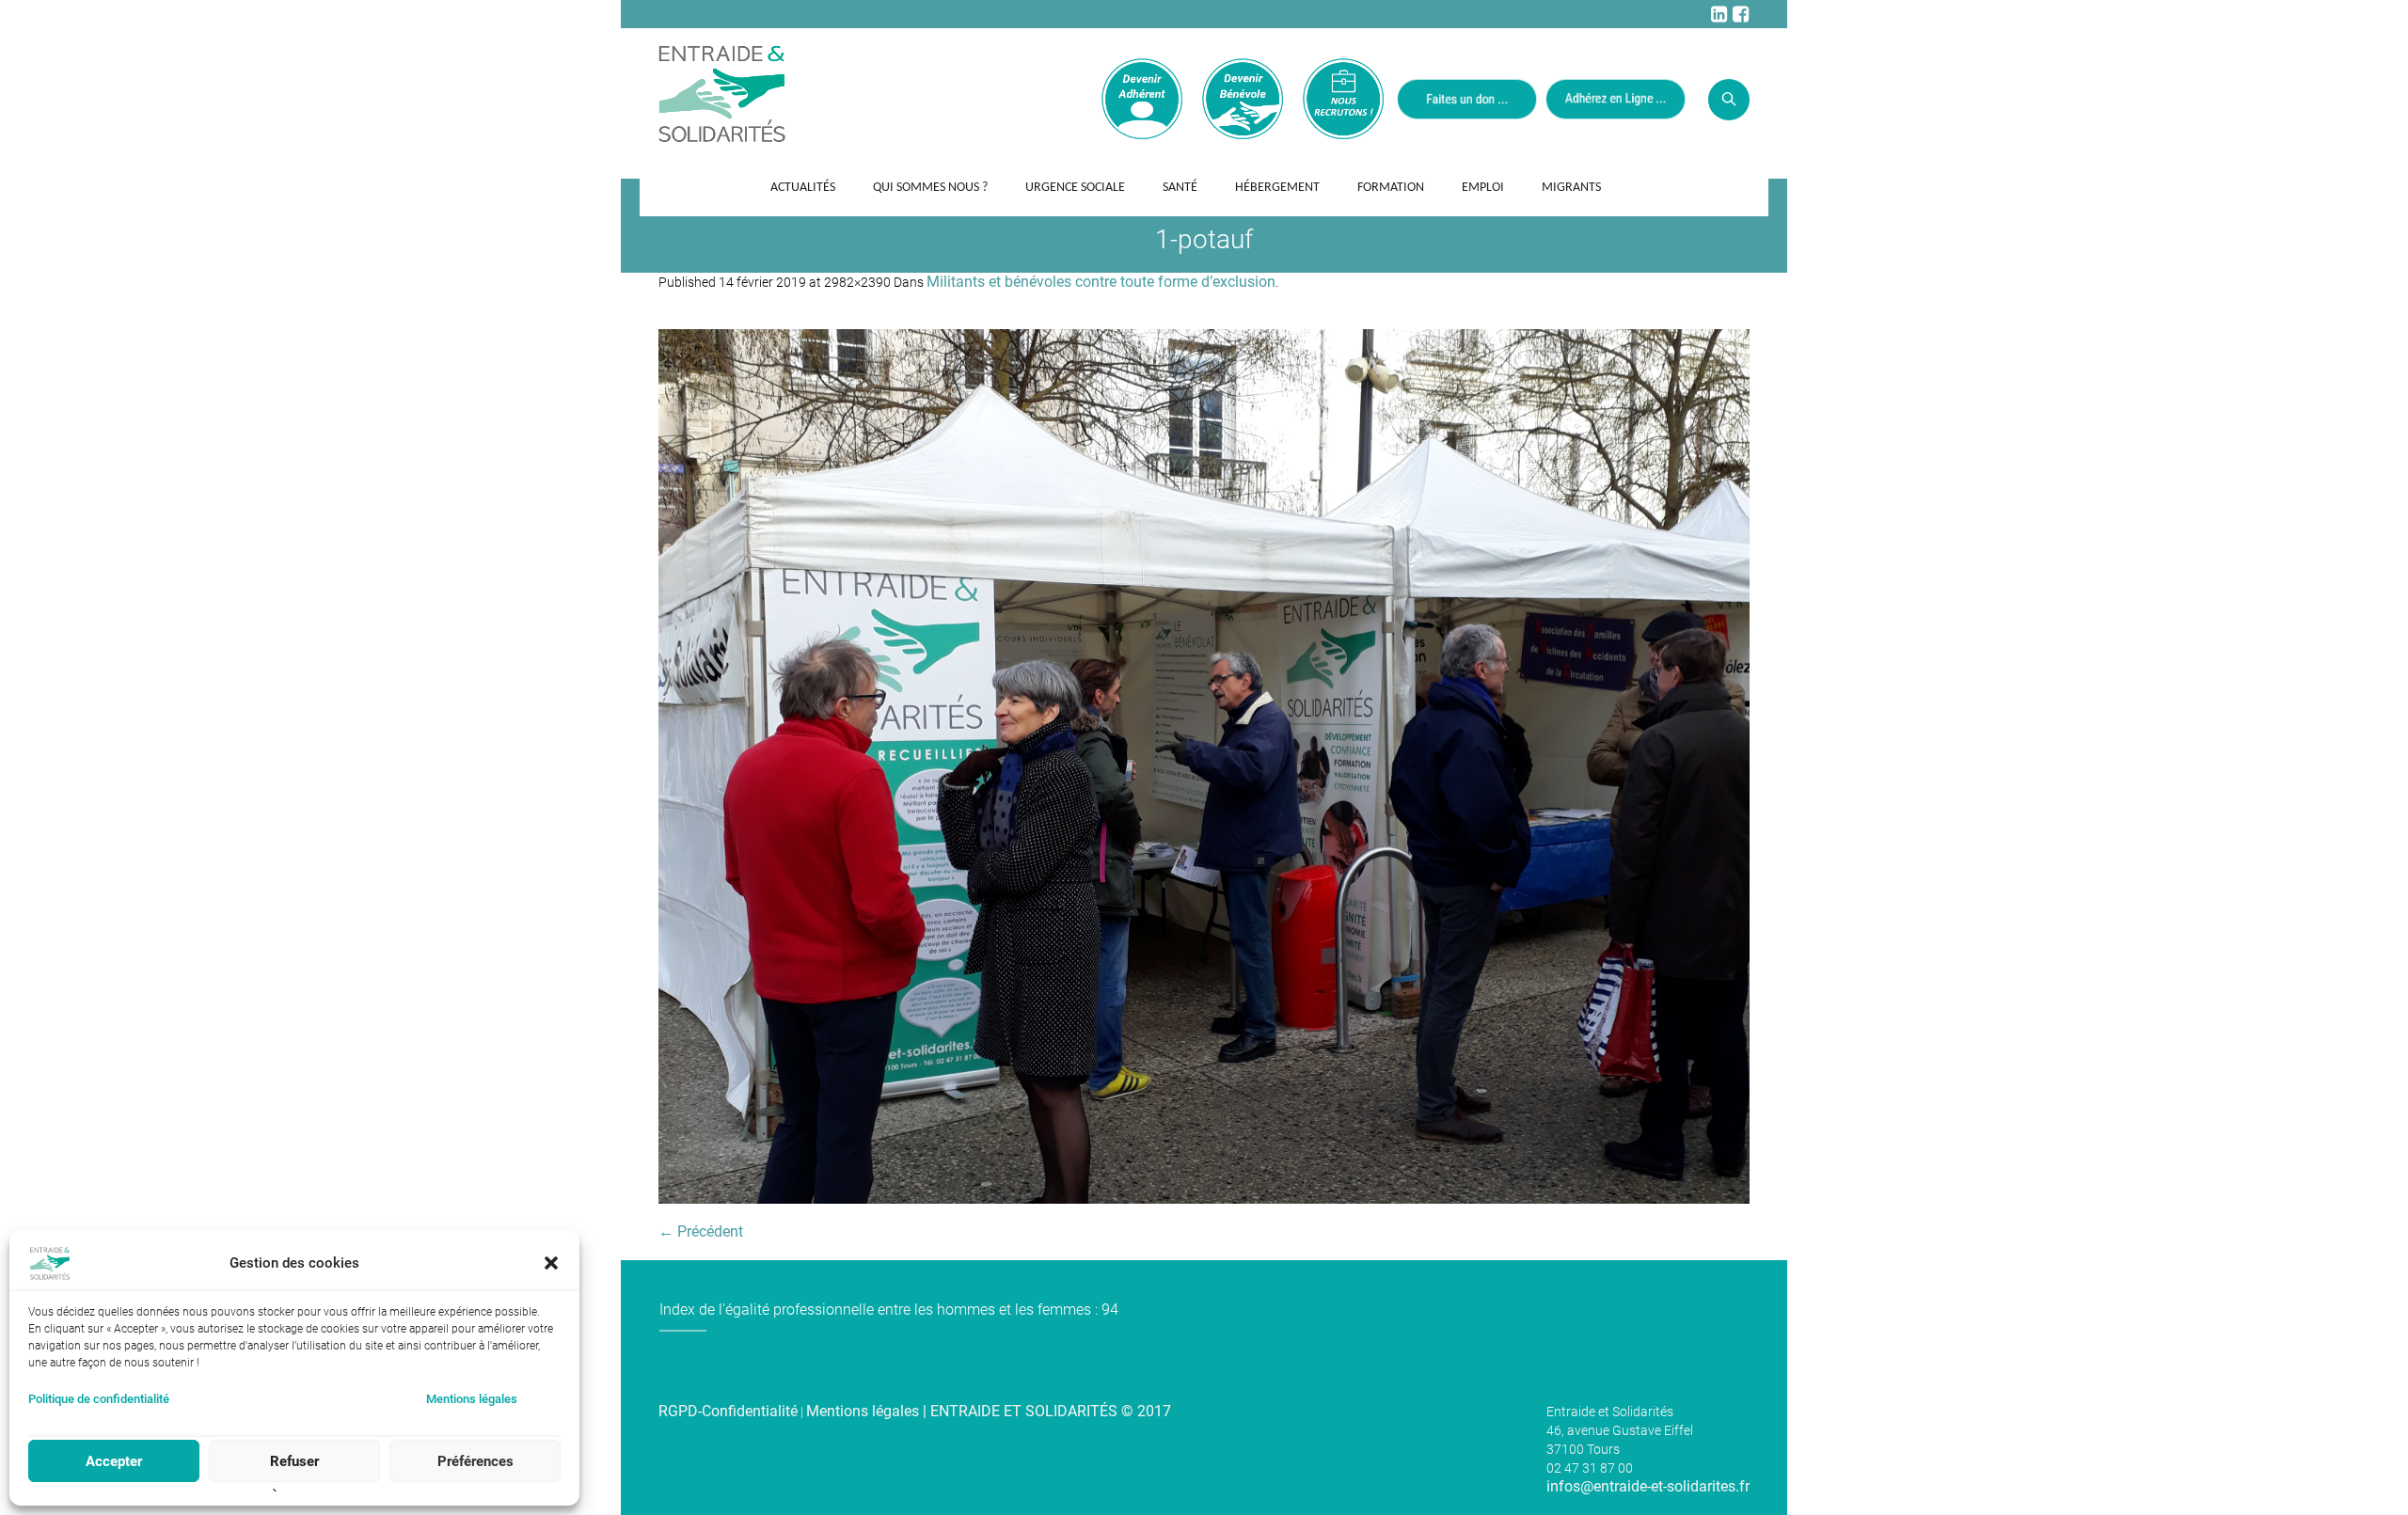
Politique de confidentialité (99, 1399)
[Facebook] (1740, 14)
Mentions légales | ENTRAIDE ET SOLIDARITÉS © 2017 (989, 1411)
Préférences (475, 1461)
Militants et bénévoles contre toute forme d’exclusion (1101, 282)
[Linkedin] (1719, 14)
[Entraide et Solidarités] (722, 92)
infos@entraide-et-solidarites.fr (1648, 1486)
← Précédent (701, 1231)
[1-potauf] (1204, 766)
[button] (551, 1263)
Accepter (114, 1461)
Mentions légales (472, 1399)
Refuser (294, 1461)
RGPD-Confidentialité (728, 1411)
